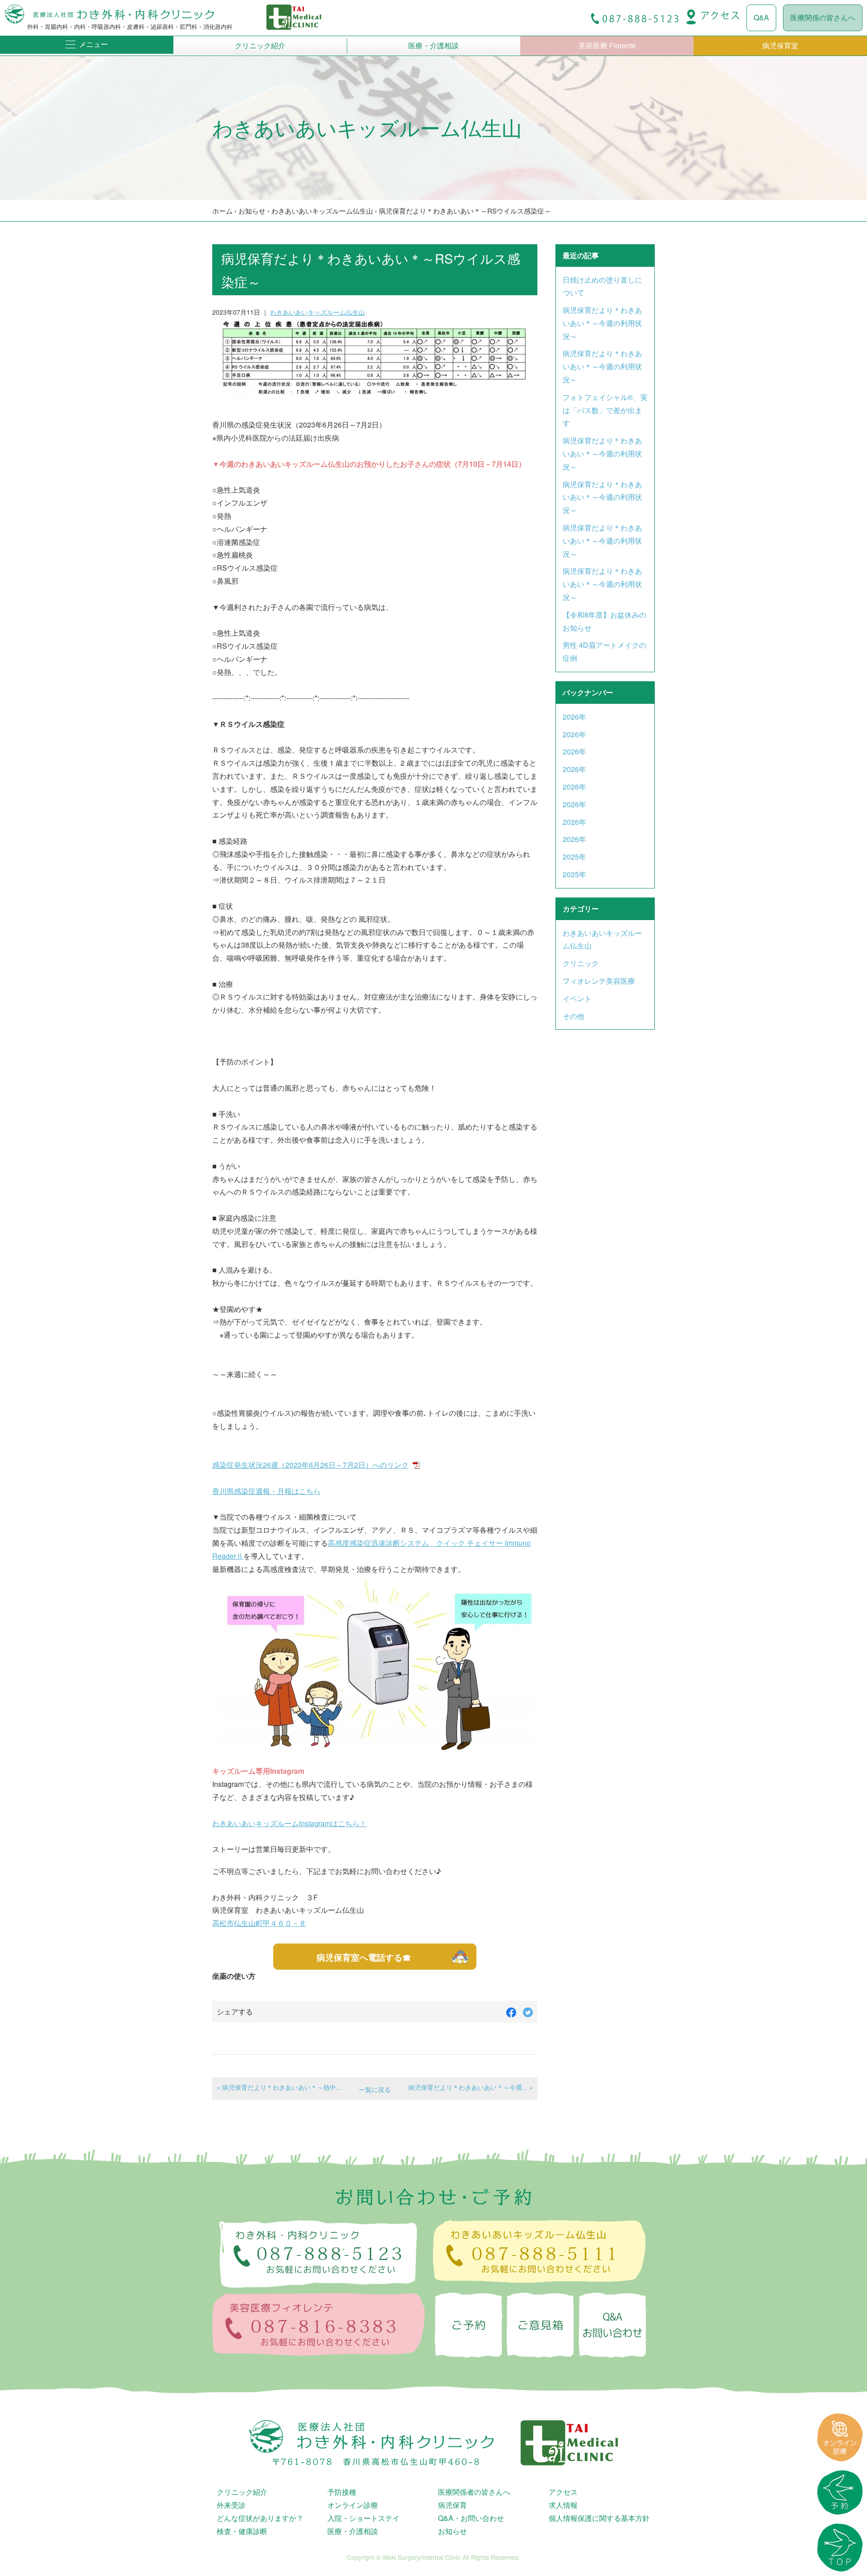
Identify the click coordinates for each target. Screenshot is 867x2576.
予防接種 (342, 2492)
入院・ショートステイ (364, 2518)
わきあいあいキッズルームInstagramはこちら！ (289, 1823)
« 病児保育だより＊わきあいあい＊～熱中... (279, 2087)
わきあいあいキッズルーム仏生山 (322, 211)
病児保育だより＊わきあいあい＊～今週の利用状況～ (602, 323)
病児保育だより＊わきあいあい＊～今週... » (471, 2087)
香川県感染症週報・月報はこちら (266, 1491)
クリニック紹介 (260, 45)
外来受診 (231, 2505)
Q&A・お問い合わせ (471, 2518)
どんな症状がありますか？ (260, 2518)
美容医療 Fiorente (607, 45)
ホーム (222, 211)
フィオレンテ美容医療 (599, 981)
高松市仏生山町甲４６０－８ (259, 1923)
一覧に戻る (375, 2089)
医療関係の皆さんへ (823, 17)
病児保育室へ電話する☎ (364, 1957)
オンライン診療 (353, 2505)
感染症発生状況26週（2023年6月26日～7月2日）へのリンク (310, 1465)
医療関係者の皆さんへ (474, 2492)
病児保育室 (780, 45)
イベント (577, 998)
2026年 (574, 717)
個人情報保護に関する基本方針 (599, 2518)
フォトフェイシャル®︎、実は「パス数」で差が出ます (605, 410)
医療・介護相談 (433, 45)
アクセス (563, 2492)
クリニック (581, 963)
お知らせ (252, 211)
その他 (573, 1016)
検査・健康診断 (242, 2531)
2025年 (574, 857)
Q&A (761, 17)
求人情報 (563, 2505)
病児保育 (452, 2505)
